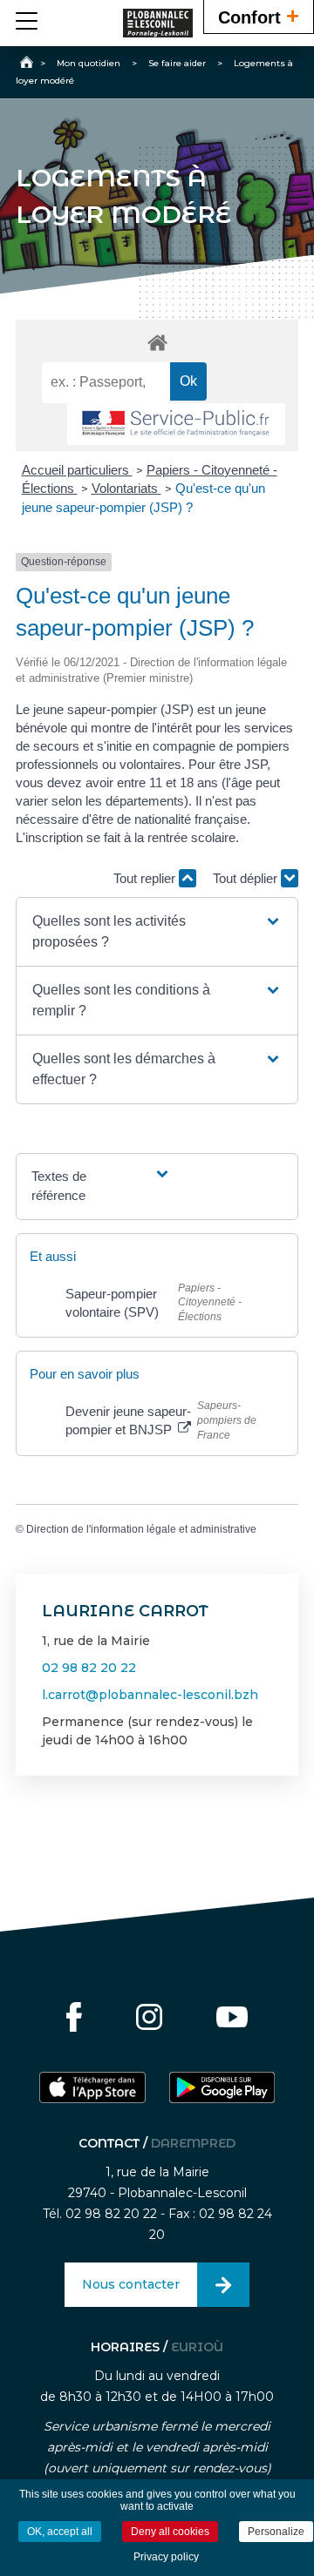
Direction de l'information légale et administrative (141, 1529)
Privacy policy (166, 2557)
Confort (259, 16)
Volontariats (126, 488)
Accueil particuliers (77, 470)
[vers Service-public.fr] (176, 425)
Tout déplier (247, 878)
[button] (157, 932)
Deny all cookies (170, 2532)
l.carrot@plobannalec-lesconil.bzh (150, 1695)
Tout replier (146, 878)
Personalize (276, 2532)
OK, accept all (60, 2532)
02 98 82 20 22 (89, 1668)
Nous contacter (131, 2284)
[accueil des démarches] (157, 342)
